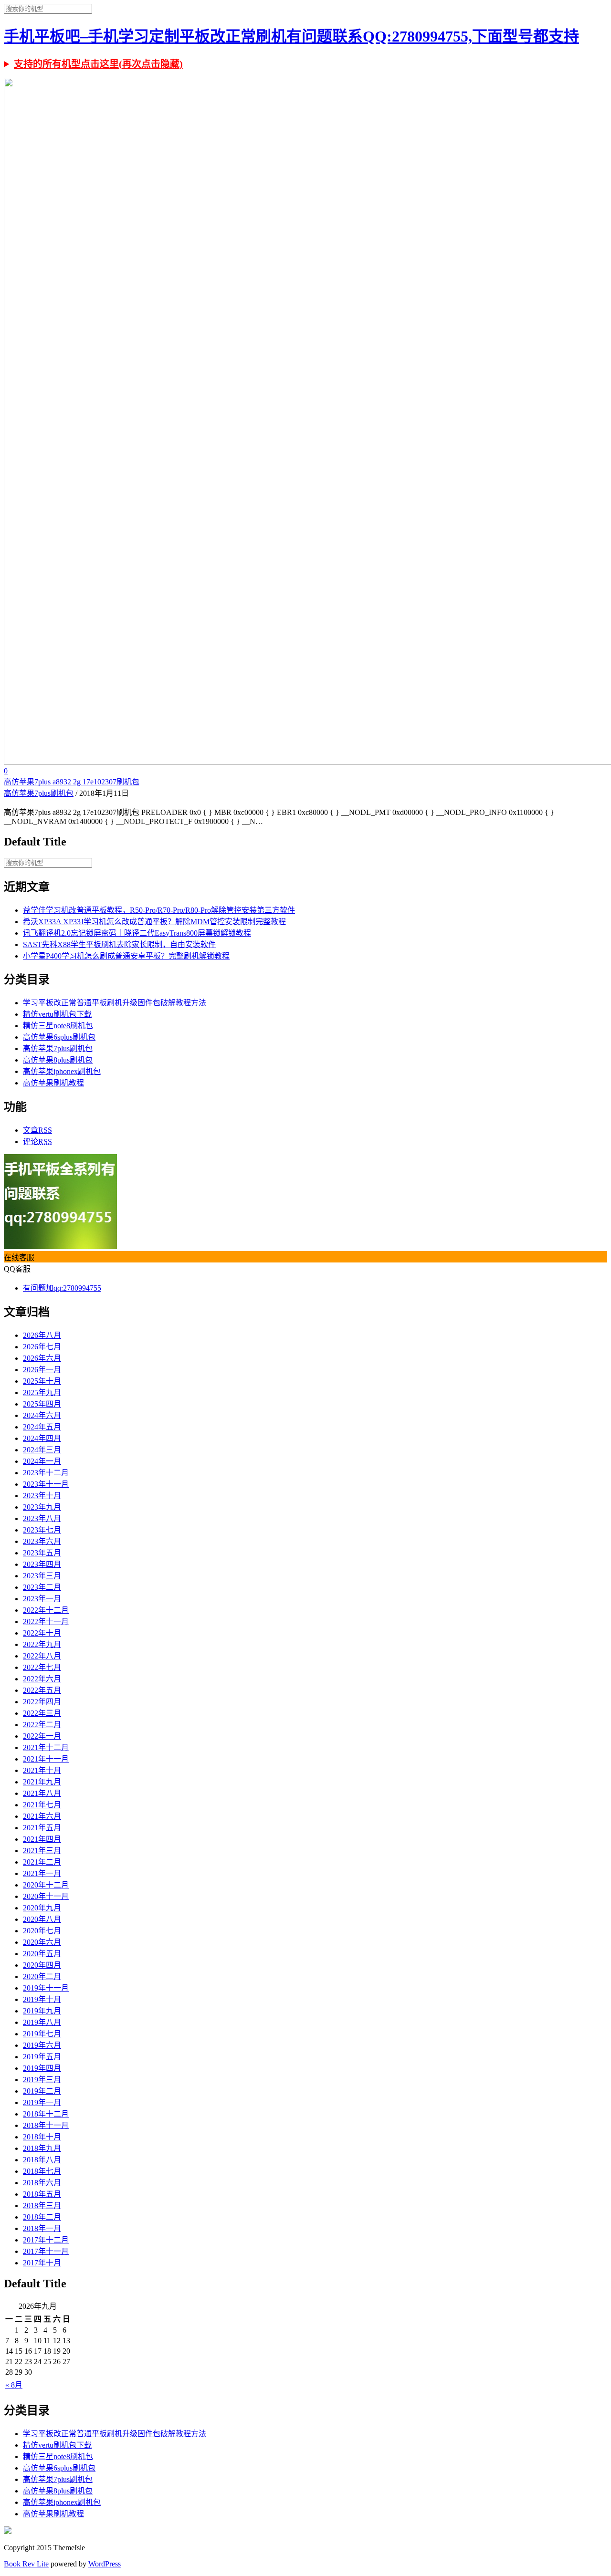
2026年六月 (42, 1358)
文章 (37, 1130)
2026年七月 (42, 1347)
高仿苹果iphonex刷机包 (62, 1071)
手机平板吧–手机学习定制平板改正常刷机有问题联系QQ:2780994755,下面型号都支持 (291, 36)
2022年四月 (42, 1702)
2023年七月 (42, 1530)
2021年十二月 (46, 1747)
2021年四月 (42, 1839)
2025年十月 (42, 1381)
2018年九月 (42, 2148)
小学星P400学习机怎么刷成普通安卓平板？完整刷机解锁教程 (126, 956)
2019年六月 (42, 2045)
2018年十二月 (46, 2114)
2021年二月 (42, 1862)
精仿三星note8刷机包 (58, 1026)
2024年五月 (42, 1427)
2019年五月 (42, 2057)
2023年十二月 (46, 1473)
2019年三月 (42, 2080)
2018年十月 (42, 2137)
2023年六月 (42, 1541)
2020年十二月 (46, 1885)
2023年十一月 (46, 1484)
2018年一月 (42, 2228)
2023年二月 (42, 1587)
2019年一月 (42, 2102)
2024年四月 (42, 1438)
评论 (37, 1142)
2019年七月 (42, 2034)
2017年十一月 (46, 2251)
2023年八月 (42, 1518)
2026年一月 (42, 1370)
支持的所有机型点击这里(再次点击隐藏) (98, 64)
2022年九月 (42, 1644)
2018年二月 (42, 2217)
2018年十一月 (46, 2125)
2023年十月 (42, 1496)
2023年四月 (42, 1564)
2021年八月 (42, 1793)
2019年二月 (42, 2091)
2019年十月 (42, 1999)
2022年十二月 (46, 1610)
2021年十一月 (46, 1759)
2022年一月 (42, 1736)
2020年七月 (42, 1931)
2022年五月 (42, 1690)
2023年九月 (42, 1507)
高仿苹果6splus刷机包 (59, 1037)
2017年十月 (42, 2263)
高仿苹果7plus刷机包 (39, 793)
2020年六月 (42, 1942)
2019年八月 (42, 2022)
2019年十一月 (46, 1988)
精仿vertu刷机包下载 (57, 1014)
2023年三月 (42, 1576)
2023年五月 (42, 1553)
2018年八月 (42, 2160)
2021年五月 (42, 1828)
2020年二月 (42, 1976)
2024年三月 (42, 1450)
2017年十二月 (46, 2240)
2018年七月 (42, 2171)
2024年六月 (42, 1415)
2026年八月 (42, 1335)
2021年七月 (42, 1805)
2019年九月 (42, 2011)
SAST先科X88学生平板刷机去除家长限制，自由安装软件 (119, 944)
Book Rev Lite (26, 2564)
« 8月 (14, 2385)
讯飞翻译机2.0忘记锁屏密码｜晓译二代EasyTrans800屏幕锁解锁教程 (137, 933)
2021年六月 (42, 1816)
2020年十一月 (46, 1896)
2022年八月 (42, 1656)
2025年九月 (42, 1392)
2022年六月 (42, 1679)
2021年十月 (42, 1770)
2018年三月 (42, 2206)
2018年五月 (42, 2194)
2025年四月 (42, 1404)
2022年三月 (42, 1713)
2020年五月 (42, 1954)
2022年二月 (42, 1725)
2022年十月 (42, 1633)
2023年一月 (42, 1599)
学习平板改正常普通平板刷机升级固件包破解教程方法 (115, 1003)
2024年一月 (42, 1461)
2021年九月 (42, 1782)
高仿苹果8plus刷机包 (58, 1060)
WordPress (105, 2564)
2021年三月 (42, 1851)
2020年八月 (42, 1919)
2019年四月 (42, 2068)
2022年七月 (42, 1667)
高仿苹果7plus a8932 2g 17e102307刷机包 (72, 782)
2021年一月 (42, 1873)
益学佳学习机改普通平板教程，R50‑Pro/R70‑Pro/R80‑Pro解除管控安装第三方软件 (159, 910)
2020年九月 (42, 1908)
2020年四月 (42, 1965)
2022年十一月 (46, 1622)
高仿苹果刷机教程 (53, 1083)
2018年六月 (42, 2183)
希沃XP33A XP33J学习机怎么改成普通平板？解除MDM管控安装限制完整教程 (154, 922)
